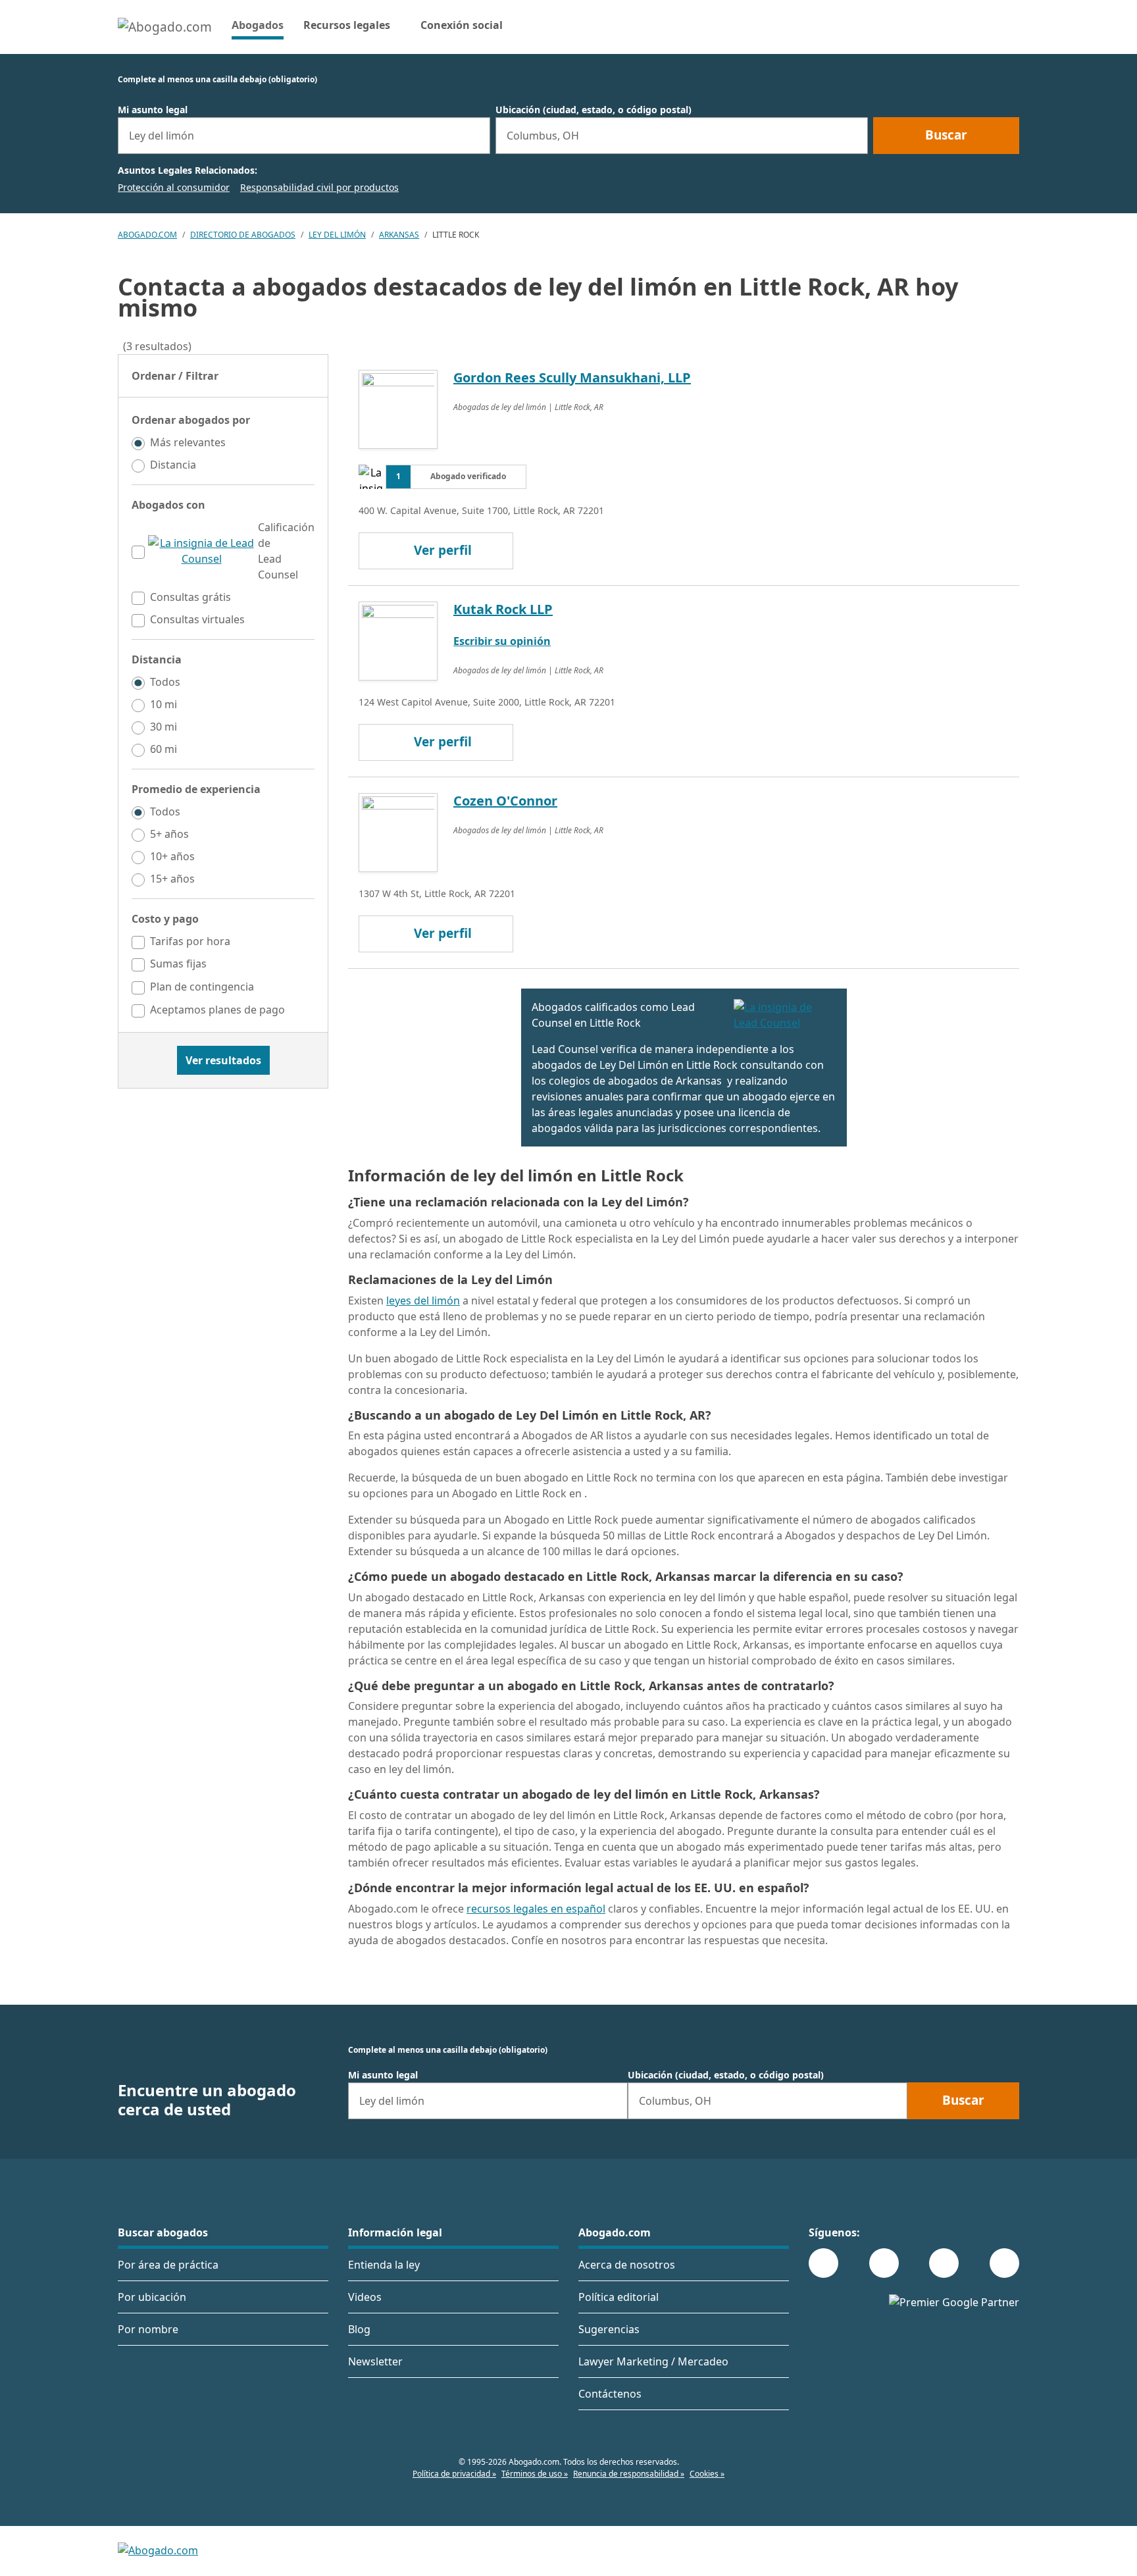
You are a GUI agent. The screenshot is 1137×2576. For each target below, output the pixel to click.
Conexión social (462, 25)
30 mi (164, 727)
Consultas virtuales (197, 619)
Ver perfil (443, 550)
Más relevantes (188, 442)
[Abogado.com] (165, 27)
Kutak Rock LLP (503, 609)
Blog (359, 2329)
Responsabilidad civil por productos (319, 187)
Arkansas (399, 235)
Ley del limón (337, 235)
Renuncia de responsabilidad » (629, 2474)
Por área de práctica (168, 2265)
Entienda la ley (384, 2265)
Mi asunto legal (153, 110)
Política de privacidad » (454, 2474)
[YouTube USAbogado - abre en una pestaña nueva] (1004, 2263)
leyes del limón (423, 1301)
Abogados (258, 25)
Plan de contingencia (202, 987)
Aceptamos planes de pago (217, 1010)
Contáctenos (610, 2394)
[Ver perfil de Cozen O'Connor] (398, 831)
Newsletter (375, 2361)
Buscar (946, 135)
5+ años (169, 834)
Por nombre (148, 2329)
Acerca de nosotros (627, 2265)
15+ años (172, 879)
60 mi (164, 749)
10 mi (164, 704)
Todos (165, 682)
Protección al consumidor (174, 187)
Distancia (173, 465)
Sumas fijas (178, 964)
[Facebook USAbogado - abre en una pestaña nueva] (823, 2263)
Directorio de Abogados (243, 235)
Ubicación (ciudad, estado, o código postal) (594, 110)
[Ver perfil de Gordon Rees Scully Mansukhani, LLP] (398, 408)
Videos (365, 2297)
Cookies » (707, 2474)
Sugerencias (609, 2329)
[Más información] (201, 551)
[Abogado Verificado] (785, 1015)
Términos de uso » (535, 2474)
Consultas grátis (190, 597)
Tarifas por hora (190, 941)
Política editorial (619, 2297)
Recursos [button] (347, 25)
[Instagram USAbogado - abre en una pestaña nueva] (884, 2263)
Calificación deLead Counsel (286, 551)
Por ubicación (152, 2297)
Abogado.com (147, 235)
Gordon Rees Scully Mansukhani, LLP (572, 377)
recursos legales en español (536, 1909)
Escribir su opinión (502, 641)
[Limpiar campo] (474, 136)
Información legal (395, 2232)
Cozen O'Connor (505, 801)
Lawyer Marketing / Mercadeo (653, 2361)
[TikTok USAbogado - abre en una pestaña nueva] (944, 2263)
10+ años (172, 856)
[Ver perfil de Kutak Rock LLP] (398, 640)
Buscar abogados (163, 2232)
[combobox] (304, 136)
